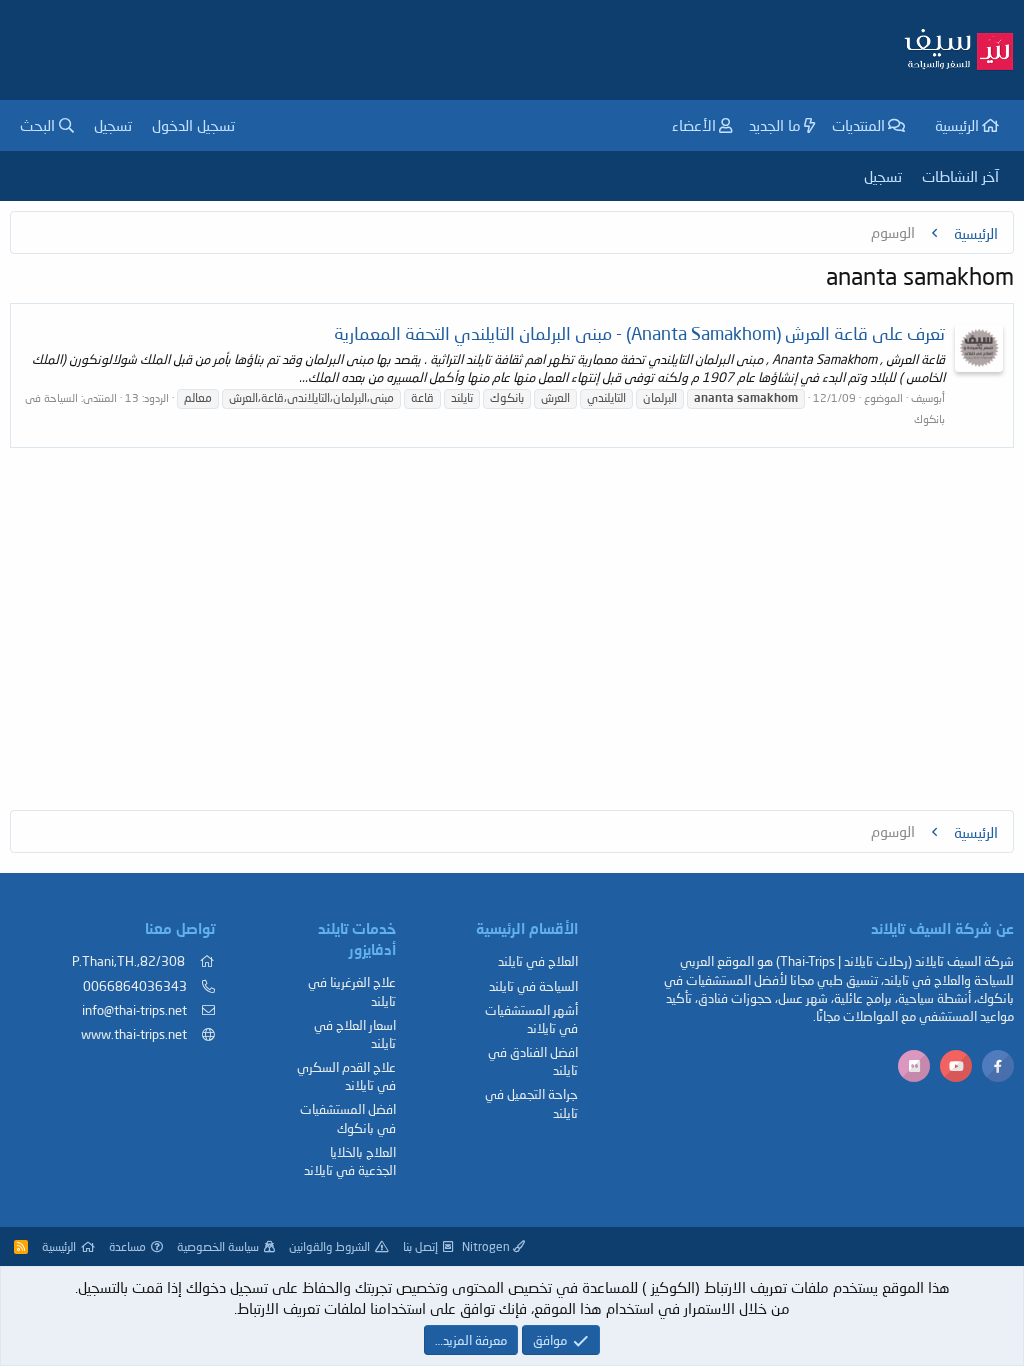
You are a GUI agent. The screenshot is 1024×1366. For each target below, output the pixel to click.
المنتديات (858, 125)
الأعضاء (694, 125)
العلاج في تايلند (538, 961)
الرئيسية (957, 125)
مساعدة (127, 1246)
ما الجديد (775, 125)
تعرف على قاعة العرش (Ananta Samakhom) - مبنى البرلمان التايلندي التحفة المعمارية (639, 333)
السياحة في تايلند (533, 986)
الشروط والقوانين (329, 1246)
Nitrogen (487, 1246)
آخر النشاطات (960, 176)
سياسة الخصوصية (218, 1246)
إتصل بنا (420, 1246)
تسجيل (883, 176)
